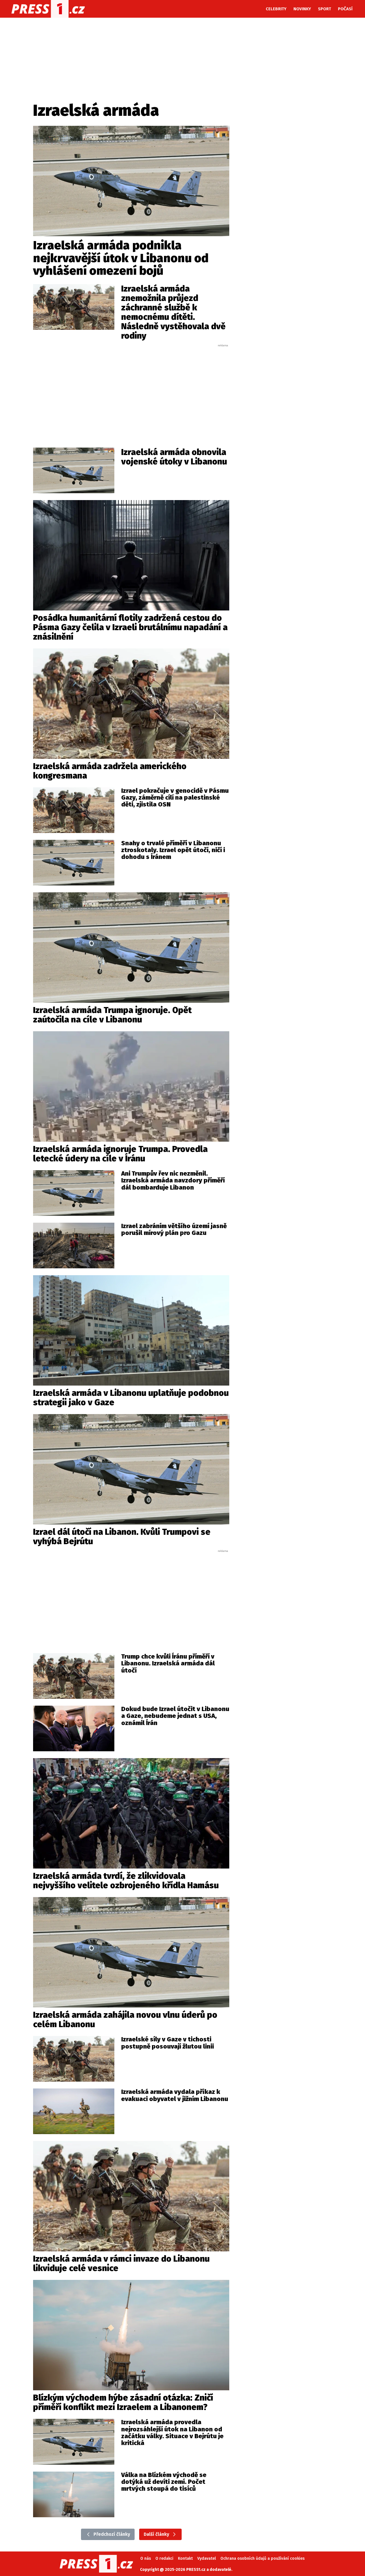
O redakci (164, 2558)
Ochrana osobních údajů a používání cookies (262, 2558)
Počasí (345, 9)
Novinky (302, 9)
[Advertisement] (131, 390)
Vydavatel (207, 2558)
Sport (325, 9)
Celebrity (276, 9)
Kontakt (185, 2558)
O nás (146, 2558)
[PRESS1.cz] (48, 9)
